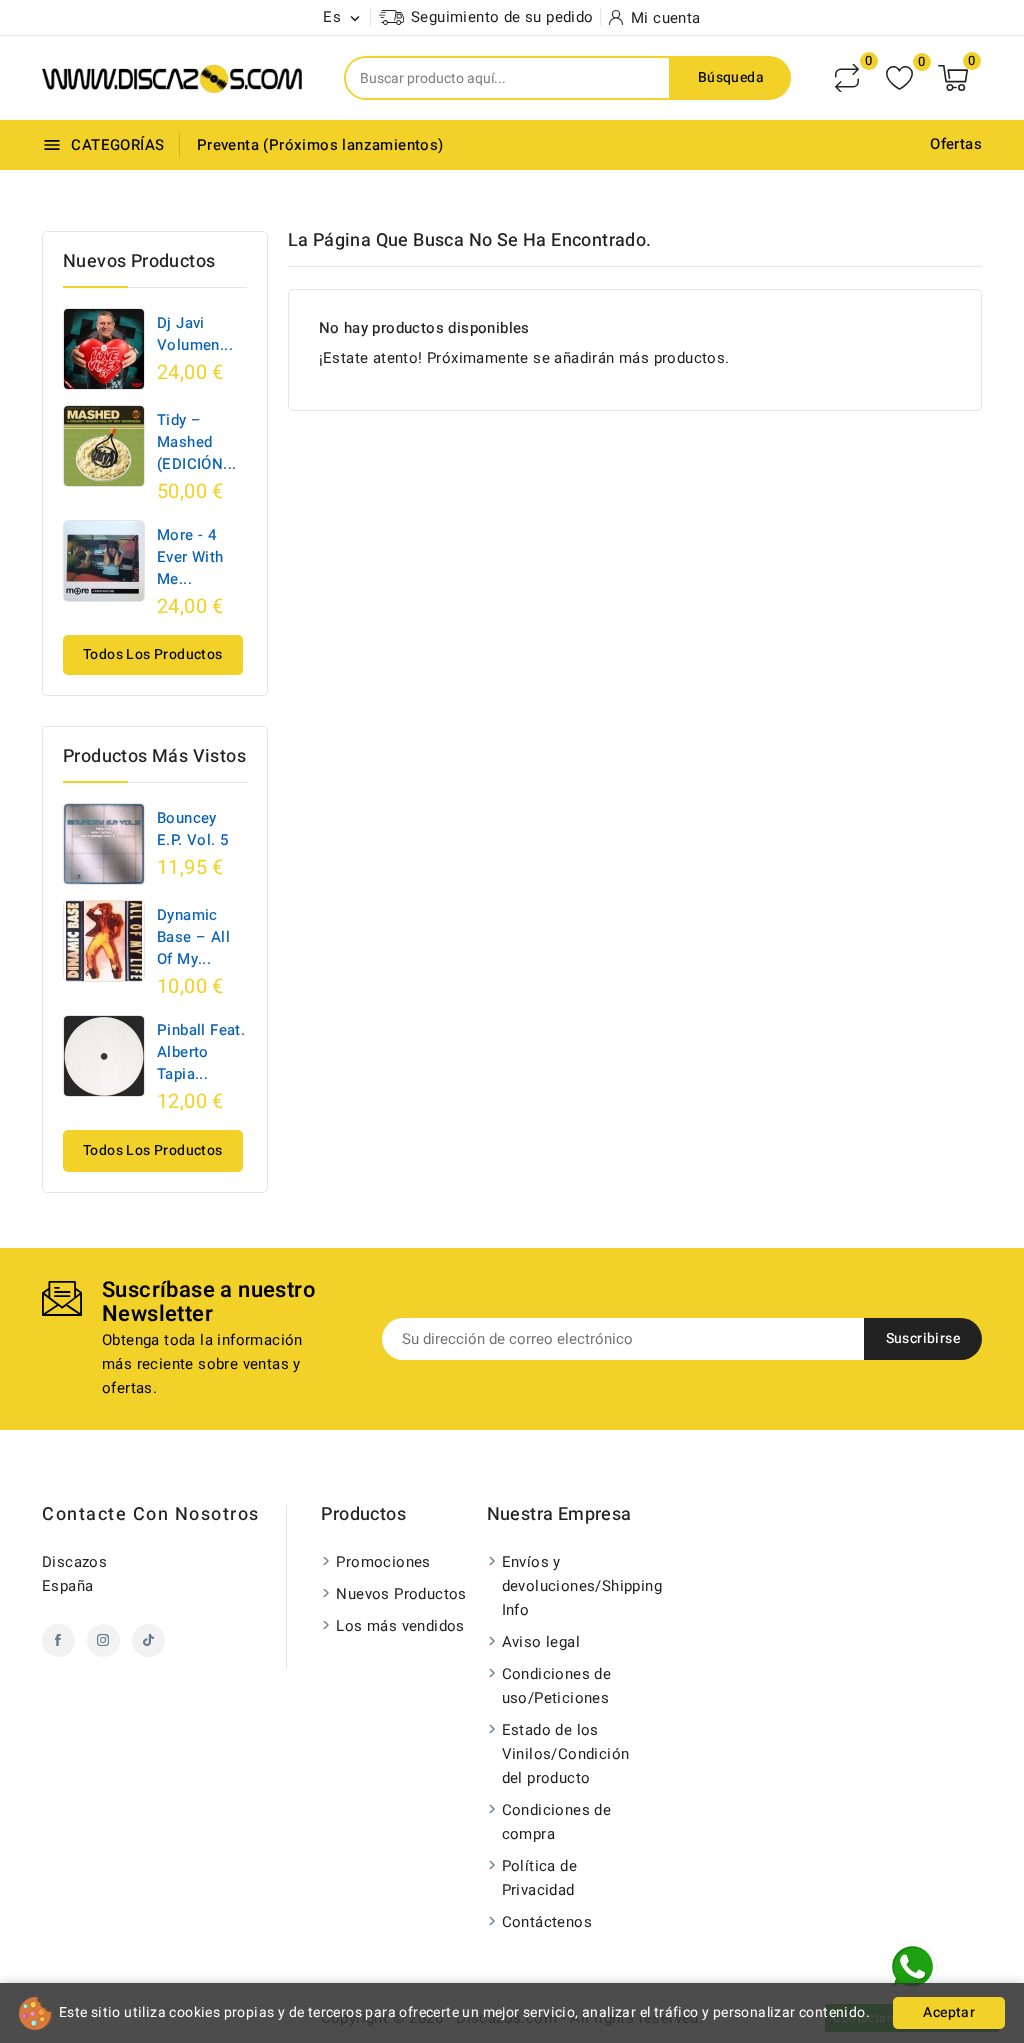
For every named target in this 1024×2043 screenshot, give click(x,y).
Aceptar (949, 2012)
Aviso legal (541, 1642)
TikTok (148, 1640)
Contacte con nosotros (151, 1514)
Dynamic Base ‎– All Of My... (193, 937)
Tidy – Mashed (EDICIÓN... (196, 442)
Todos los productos (153, 654)
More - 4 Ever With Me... (190, 557)
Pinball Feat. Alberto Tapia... (201, 1052)
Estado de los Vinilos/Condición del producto (566, 1754)
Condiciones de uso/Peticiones (557, 1686)
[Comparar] (847, 78)
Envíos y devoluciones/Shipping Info (572, 1586)
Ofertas (956, 144)
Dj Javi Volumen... (195, 334)
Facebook (58, 1640)
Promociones (383, 1562)
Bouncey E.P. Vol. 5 (192, 829)
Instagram (103, 1640)
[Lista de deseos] (899, 78)
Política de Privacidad (539, 1878)
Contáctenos (547, 1922)
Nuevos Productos (401, 1594)
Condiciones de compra (557, 1822)
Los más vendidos (400, 1626)
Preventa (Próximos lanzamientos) (320, 145)
